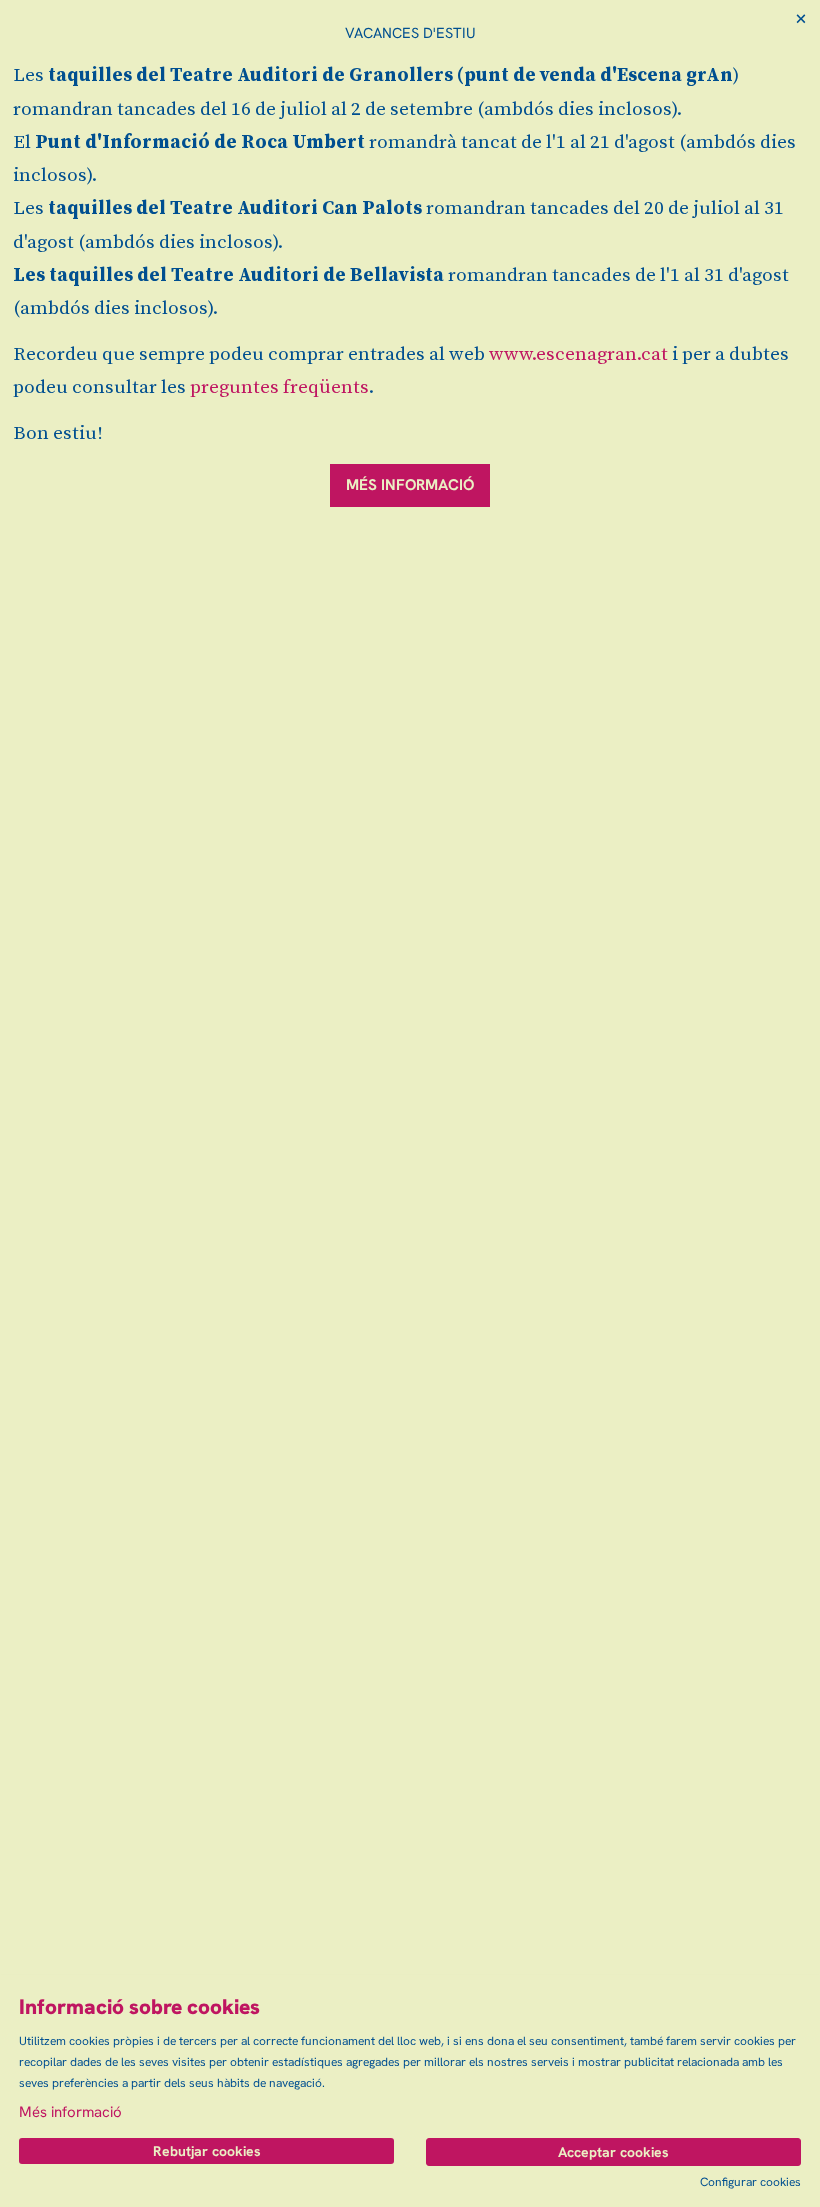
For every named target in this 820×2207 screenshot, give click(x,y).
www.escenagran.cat (578, 354)
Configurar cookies (750, 2182)
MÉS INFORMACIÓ (410, 485)
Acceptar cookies (613, 2152)
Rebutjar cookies (207, 2151)
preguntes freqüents (279, 387)
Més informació (70, 2112)
